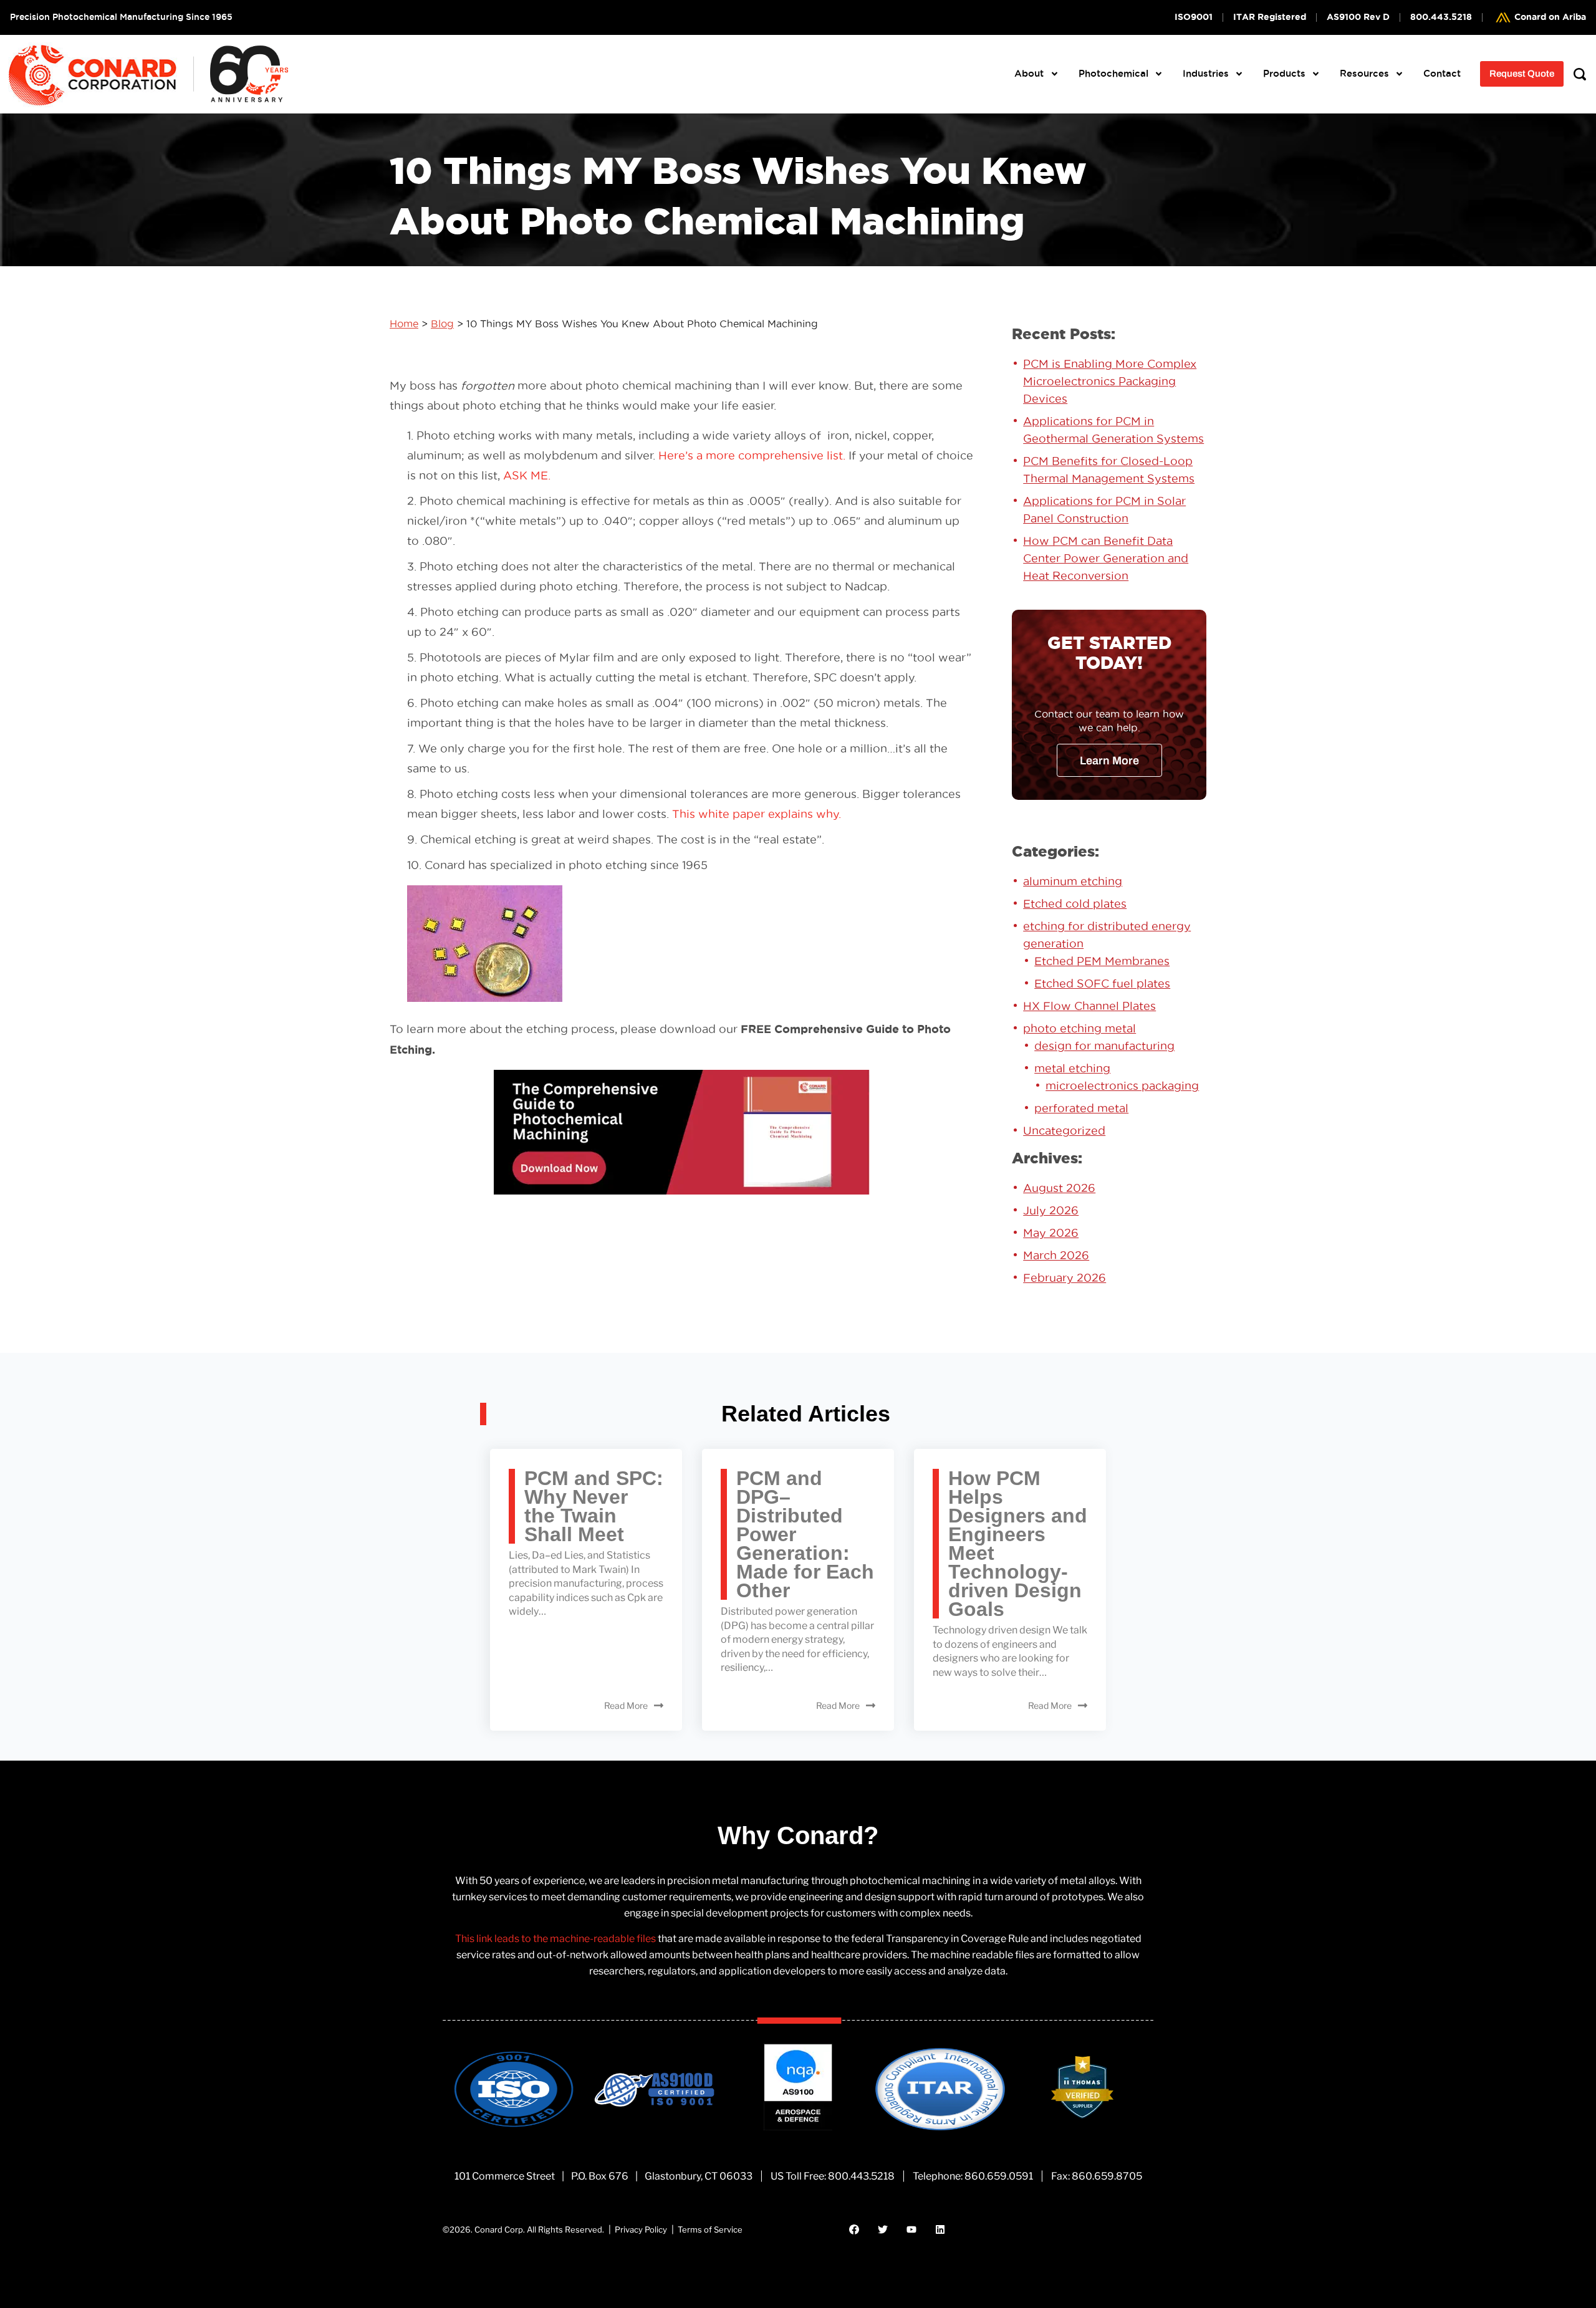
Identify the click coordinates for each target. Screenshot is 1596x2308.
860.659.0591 (999, 2176)
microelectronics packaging (1122, 1086)
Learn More (1109, 761)
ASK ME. (527, 475)
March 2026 (1056, 1255)
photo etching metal (1079, 1028)
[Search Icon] (1580, 74)
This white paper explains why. (757, 814)
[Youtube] (911, 2229)
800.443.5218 (861, 2176)
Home (404, 324)
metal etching (1072, 1068)
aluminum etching (1073, 881)
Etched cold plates (1075, 904)
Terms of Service (710, 2229)
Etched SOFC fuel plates (1102, 983)
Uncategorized (1064, 1131)
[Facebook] (854, 2229)
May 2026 (1051, 1233)
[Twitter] (883, 2229)
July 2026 (1051, 1210)
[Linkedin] (940, 2229)
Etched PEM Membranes (1102, 961)
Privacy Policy (641, 2229)
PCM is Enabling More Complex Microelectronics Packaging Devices (1110, 381)
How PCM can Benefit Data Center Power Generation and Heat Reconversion (1106, 558)
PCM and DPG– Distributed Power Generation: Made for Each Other (805, 1534)
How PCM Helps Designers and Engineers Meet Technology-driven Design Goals (1018, 1544)
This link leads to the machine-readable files (555, 1939)
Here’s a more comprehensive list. (752, 455)
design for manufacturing (1104, 1046)
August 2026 (1059, 1188)
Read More (626, 1705)
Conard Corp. (500, 2229)
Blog (442, 324)
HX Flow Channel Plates (1089, 1006)
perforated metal (1081, 1108)
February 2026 (1065, 1278)
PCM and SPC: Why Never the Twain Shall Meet (594, 1506)
